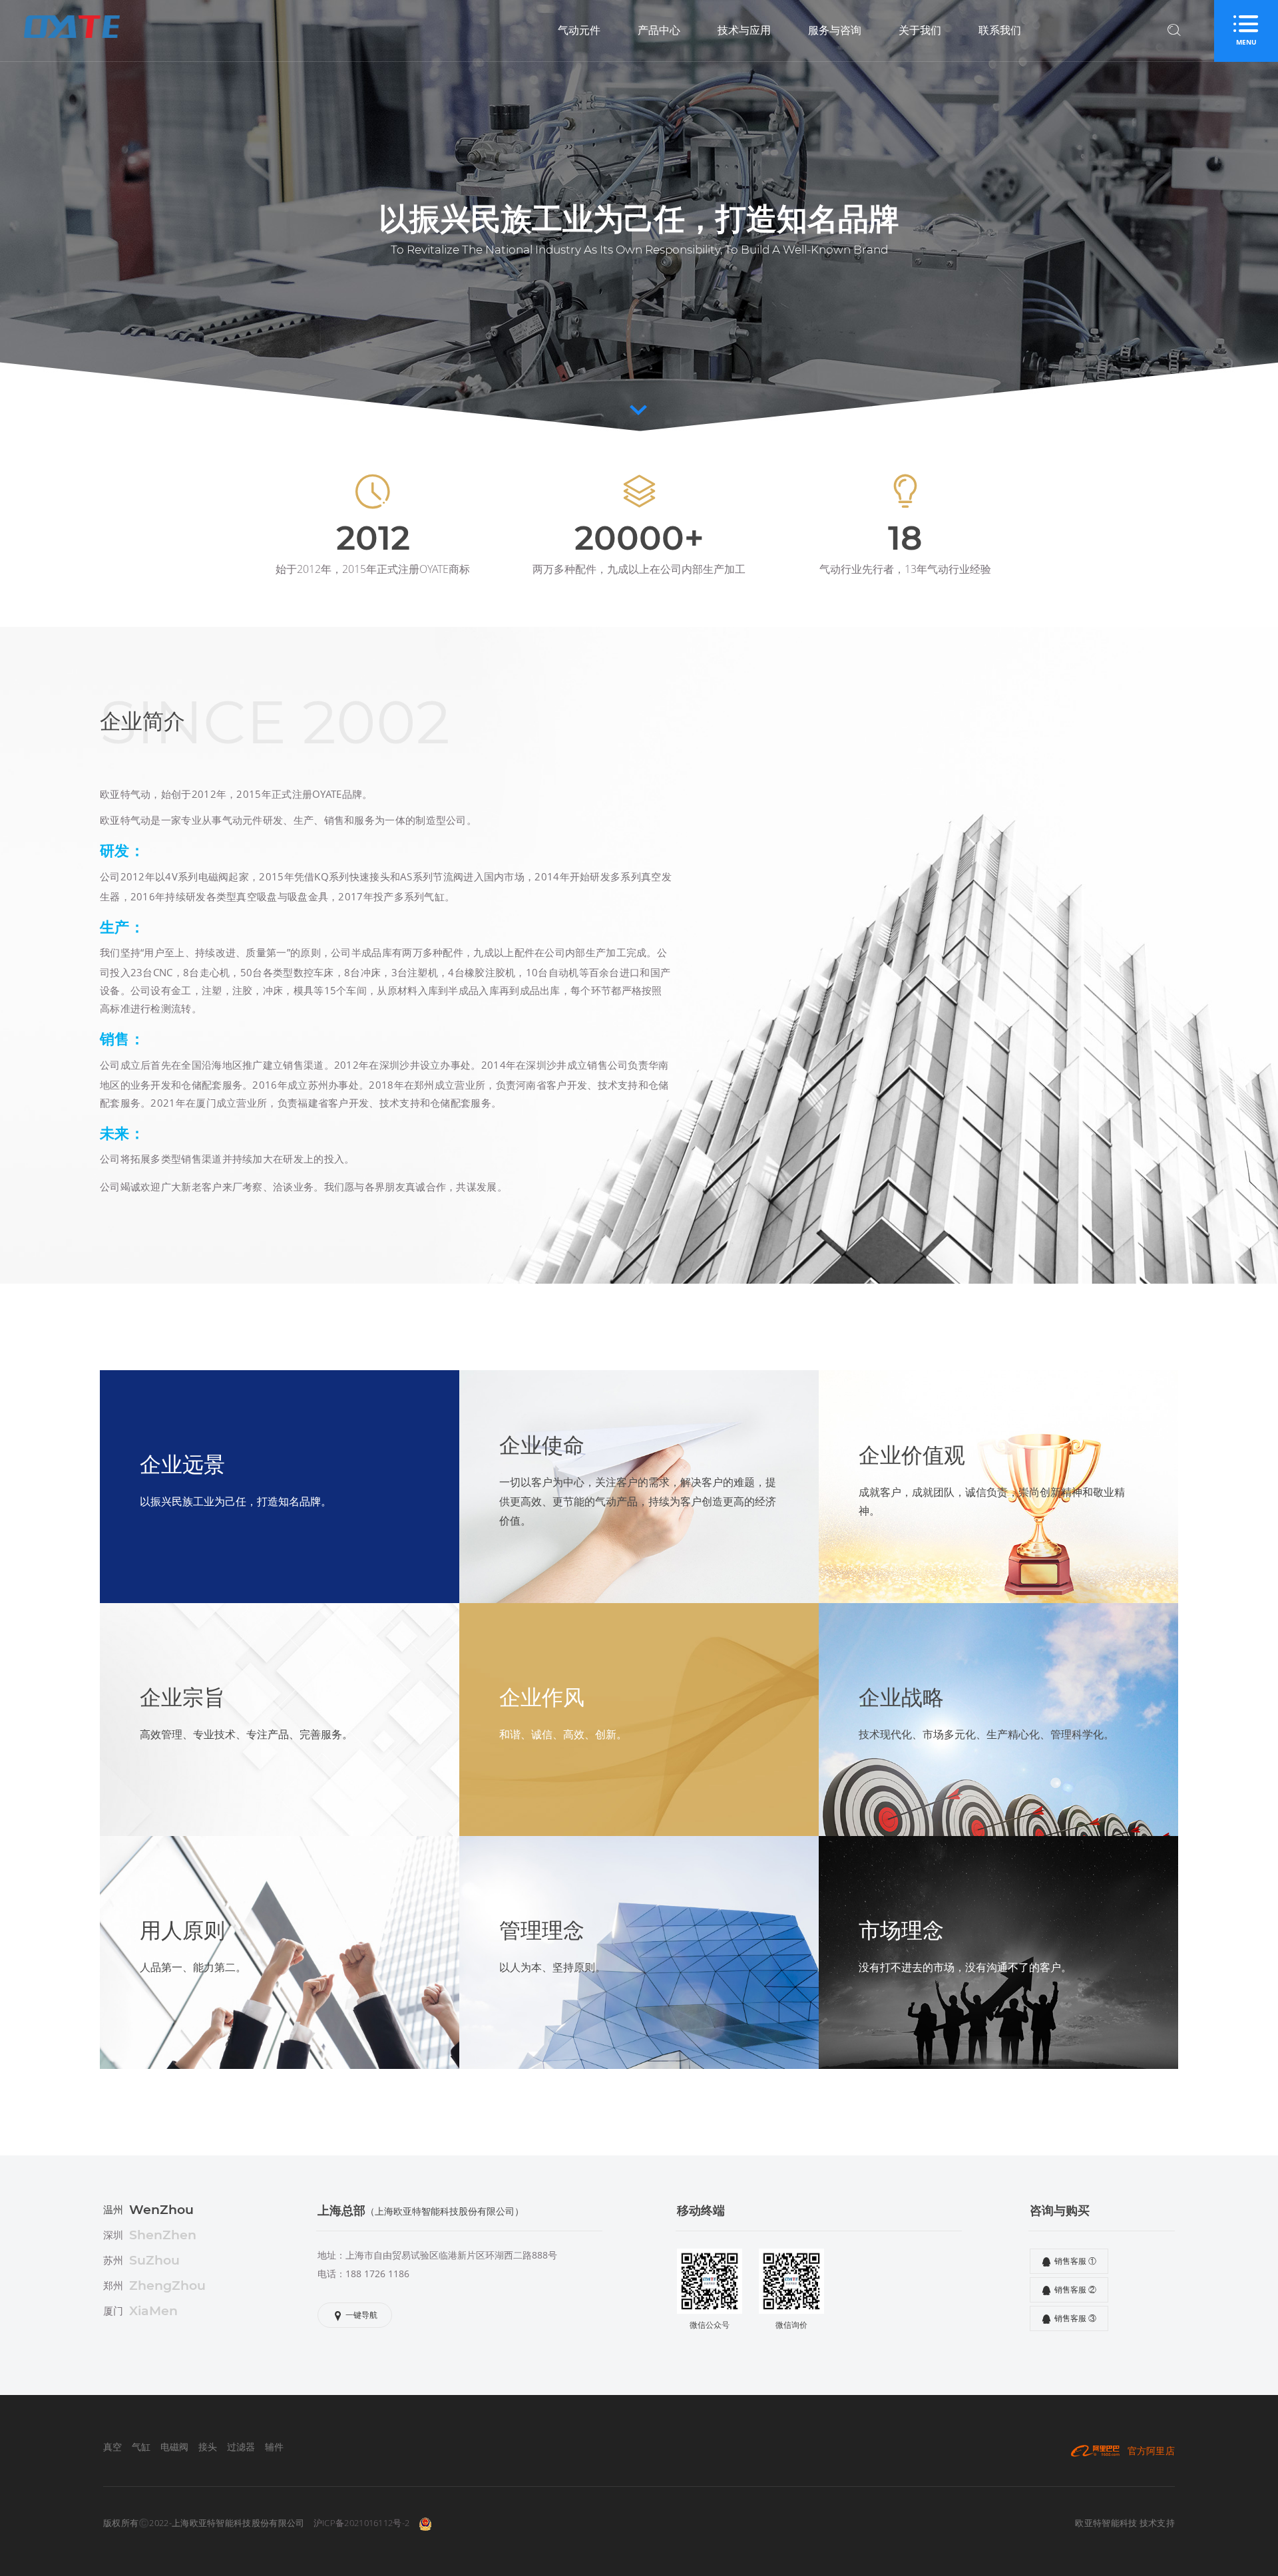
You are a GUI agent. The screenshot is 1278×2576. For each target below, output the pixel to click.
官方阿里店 (1151, 2451)
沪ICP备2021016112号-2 (361, 2523)
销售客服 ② (1075, 2290)
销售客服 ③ (1075, 2318)
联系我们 (1000, 30)
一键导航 (361, 2315)
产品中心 (659, 30)
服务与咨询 (835, 30)
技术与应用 (744, 30)
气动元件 (579, 30)
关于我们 (920, 30)
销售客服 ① (1075, 2261)
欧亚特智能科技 (1106, 2523)
